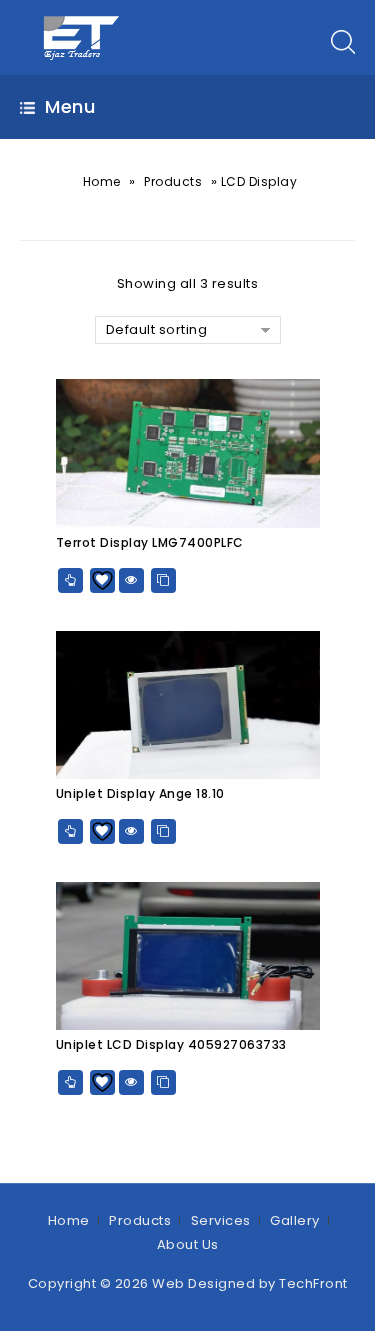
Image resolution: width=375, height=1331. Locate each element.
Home (102, 181)
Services (221, 1220)
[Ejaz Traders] (82, 36)
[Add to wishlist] (102, 580)
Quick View (131, 580)
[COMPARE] (163, 580)
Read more (70, 580)
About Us (188, 1244)
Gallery (295, 1220)
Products (173, 181)
